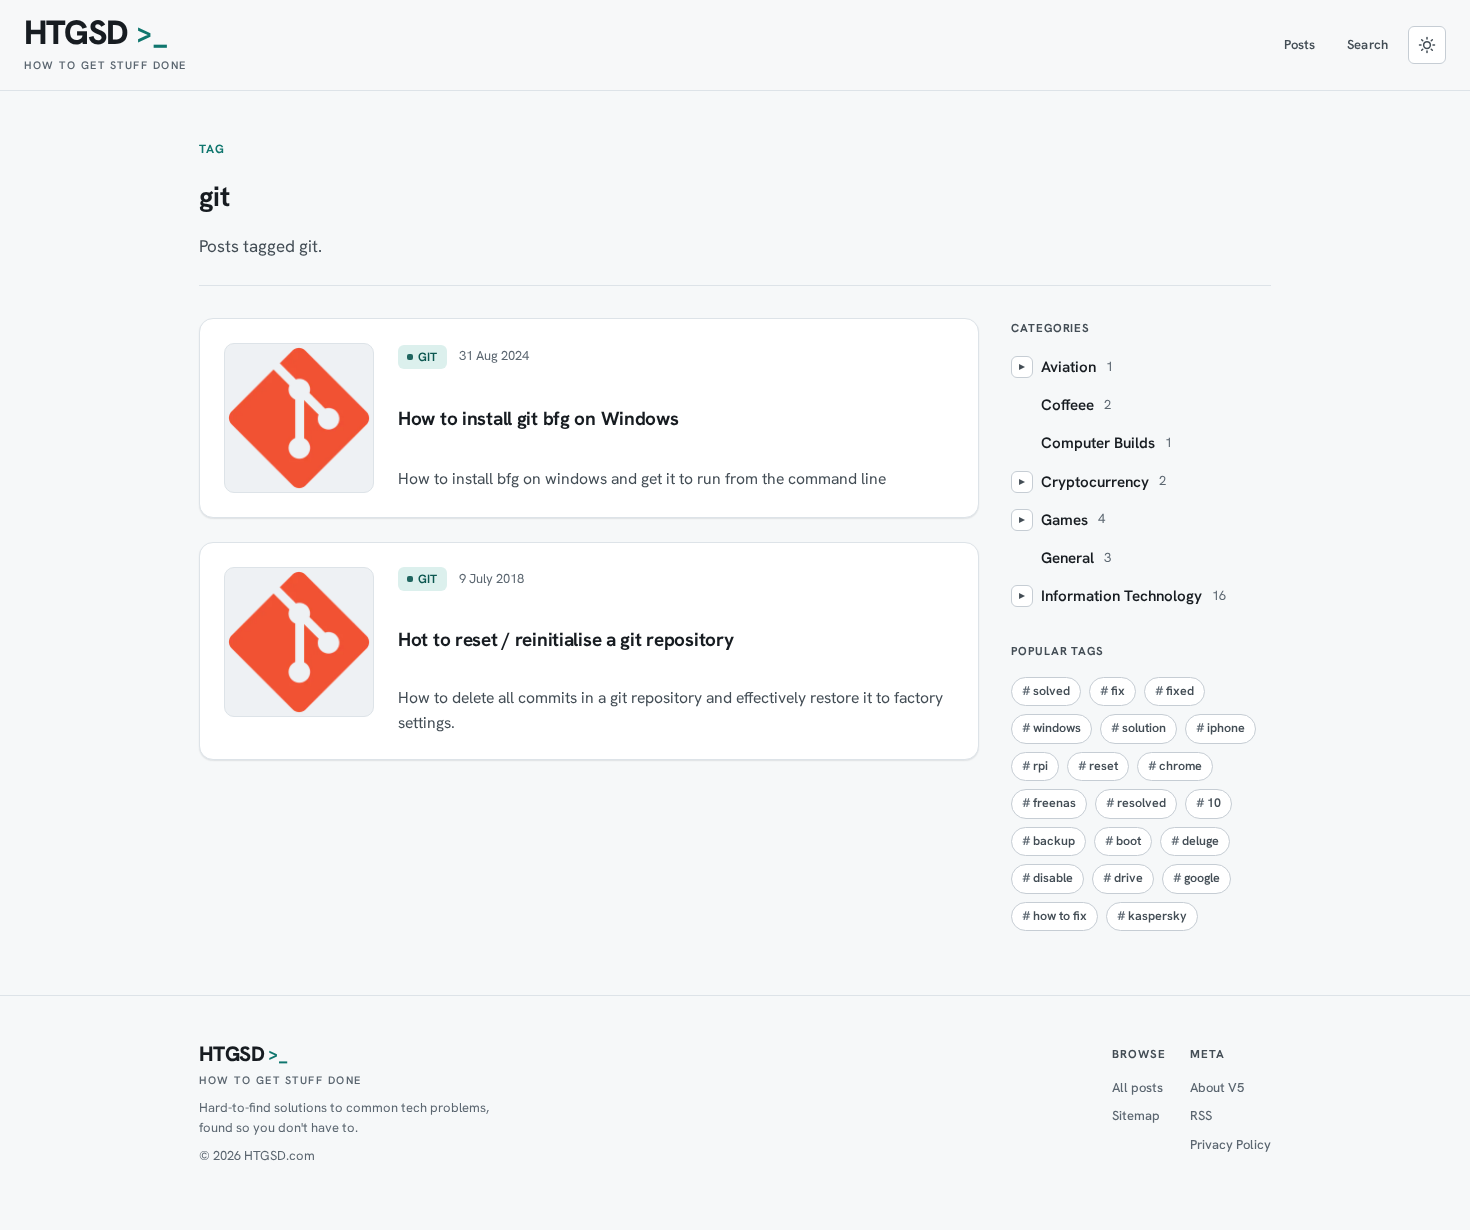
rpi (1040, 766)
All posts (1137, 1087)
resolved (1141, 803)
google (1202, 878)
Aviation (1068, 367)
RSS (1201, 1115)
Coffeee (1067, 405)
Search (1367, 44)
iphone (1226, 728)
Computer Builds (1098, 443)
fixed (1180, 691)
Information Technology (1121, 596)
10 (1214, 803)
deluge (1200, 841)
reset (1103, 766)
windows (1057, 728)
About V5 (1217, 1087)
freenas (1054, 803)
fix (1118, 691)
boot (1128, 841)
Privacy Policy (1230, 1144)
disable (1053, 878)
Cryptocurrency (1095, 482)
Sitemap (1136, 1115)
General (1067, 558)
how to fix (1060, 916)
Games (1064, 520)
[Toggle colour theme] (1427, 45)
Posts (1300, 44)
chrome (1180, 766)
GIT (428, 357)
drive (1128, 878)
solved (1051, 691)
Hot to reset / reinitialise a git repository (565, 639)
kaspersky (1157, 916)
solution (1144, 728)
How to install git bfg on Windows (538, 418)
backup (1054, 841)
